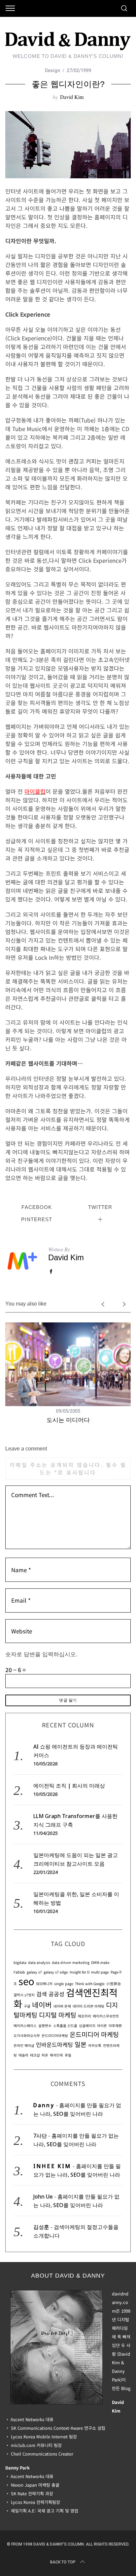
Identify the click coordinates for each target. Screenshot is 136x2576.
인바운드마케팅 (54, 2044)
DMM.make (100, 1962)
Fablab (19, 1972)
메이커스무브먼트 (106, 2016)
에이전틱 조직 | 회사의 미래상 (69, 1786)
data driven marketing (71, 1962)
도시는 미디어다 (68, 1420)
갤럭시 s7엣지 (24, 1995)
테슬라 (23, 2055)
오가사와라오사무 (27, 2036)
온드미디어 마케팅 (94, 2034)
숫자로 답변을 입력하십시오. (41, 1654)
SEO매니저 (44, 1984)
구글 (27, 2006)
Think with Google (90, 1984)
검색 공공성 (50, 1994)
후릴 (68, 2055)
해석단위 (56, 2055)
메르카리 (85, 2016)
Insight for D (80, 1972)
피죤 (45, 2055)
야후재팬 (115, 2026)
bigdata (20, 1962)
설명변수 (45, 2026)
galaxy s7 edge (56, 1972)
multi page (100, 1972)
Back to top (63, 2562)
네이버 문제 (62, 2006)
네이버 (42, 2004)
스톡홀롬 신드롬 (65, 2026)
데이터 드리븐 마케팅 (88, 2006)
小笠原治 (114, 1984)
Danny (44, 2105)
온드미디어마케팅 (55, 2036)
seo (26, 1981)
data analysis (39, 1962)
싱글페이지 (87, 2026)
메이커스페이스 (25, 2026)
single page (64, 1984)
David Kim (72, 97)
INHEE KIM (52, 2166)
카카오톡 (95, 2045)
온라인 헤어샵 (24, 2045)
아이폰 (102, 2026)
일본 (81, 2044)
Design (52, 70)
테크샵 (35, 2055)
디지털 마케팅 (58, 2015)
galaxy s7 (34, 1972)
